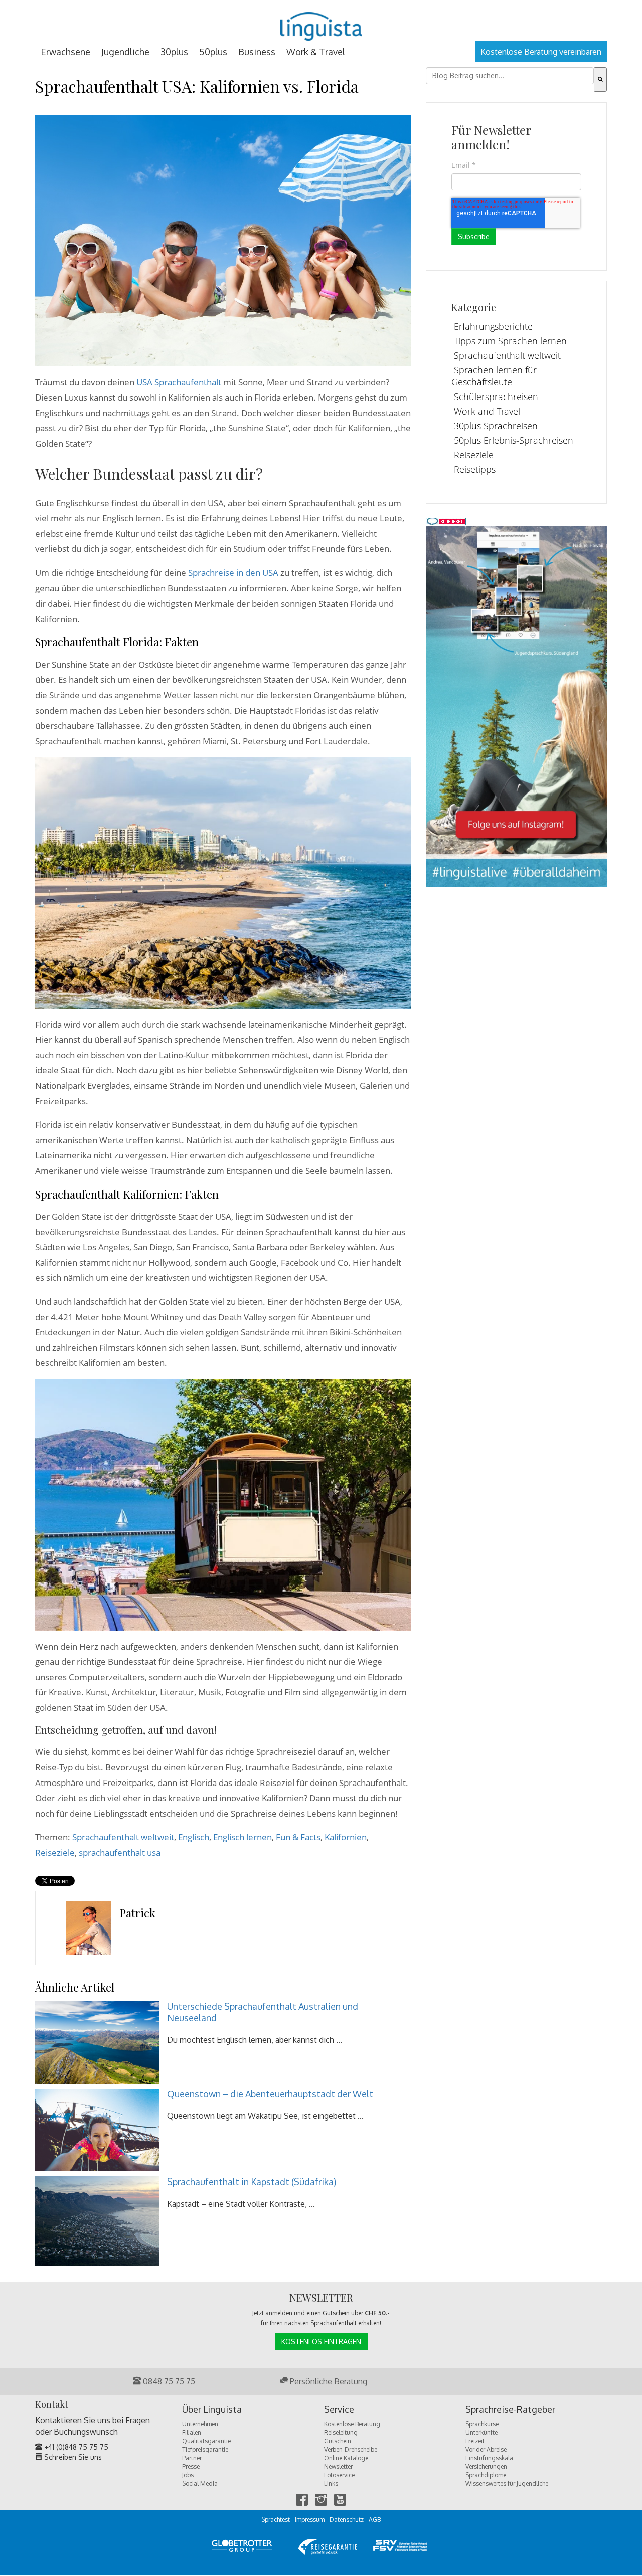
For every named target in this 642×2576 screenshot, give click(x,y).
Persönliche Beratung (328, 2381)
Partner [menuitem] (192, 2458)
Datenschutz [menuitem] (347, 2520)
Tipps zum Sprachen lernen (510, 341)
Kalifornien (346, 1837)
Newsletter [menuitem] (338, 2466)
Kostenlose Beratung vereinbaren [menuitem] (541, 52)
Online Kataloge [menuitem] (346, 2458)
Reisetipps (475, 469)
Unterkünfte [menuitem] (481, 2432)
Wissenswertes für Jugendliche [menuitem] (507, 2484)
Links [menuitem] (331, 2484)
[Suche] (600, 79)
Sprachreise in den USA (233, 573)
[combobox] (510, 76)
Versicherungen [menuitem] (486, 2466)
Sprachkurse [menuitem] (482, 2424)
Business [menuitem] (257, 52)
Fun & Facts (298, 1837)
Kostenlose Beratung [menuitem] (352, 2424)
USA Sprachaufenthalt (179, 382)
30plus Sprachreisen (496, 426)
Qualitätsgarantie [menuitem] (206, 2441)
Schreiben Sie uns (72, 2457)
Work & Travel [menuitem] (316, 52)
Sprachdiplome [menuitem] (486, 2475)
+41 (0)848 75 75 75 (75, 2447)
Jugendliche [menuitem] (125, 52)
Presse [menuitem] (191, 2466)
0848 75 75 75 (168, 2381)
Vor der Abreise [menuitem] (486, 2449)
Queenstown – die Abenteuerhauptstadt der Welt (270, 2094)
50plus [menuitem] (213, 52)
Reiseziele (55, 1852)
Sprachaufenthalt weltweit (123, 1837)
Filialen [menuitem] (192, 2432)
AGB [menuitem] (375, 2520)
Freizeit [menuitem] (475, 2441)
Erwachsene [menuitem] (65, 52)
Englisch (194, 1837)
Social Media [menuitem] (200, 2484)
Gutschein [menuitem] (338, 2441)
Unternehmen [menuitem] (200, 2424)
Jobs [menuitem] (188, 2475)
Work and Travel (487, 411)
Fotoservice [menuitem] (339, 2475)
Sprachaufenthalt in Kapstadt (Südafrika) (252, 2182)
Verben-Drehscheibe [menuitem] (351, 2449)
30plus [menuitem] (174, 52)
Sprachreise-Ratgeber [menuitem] (510, 2410)
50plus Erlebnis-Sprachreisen (514, 440)
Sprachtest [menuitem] (276, 2520)
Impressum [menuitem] (310, 2520)
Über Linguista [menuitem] (212, 2410)
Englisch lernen (243, 1837)
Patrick (137, 1913)
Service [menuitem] (339, 2410)
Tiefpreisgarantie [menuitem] (205, 2449)
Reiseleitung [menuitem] (341, 2432)
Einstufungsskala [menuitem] (489, 2458)
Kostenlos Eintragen (321, 2342)
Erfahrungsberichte (493, 326)
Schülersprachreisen (496, 397)
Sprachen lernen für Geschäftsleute (494, 376)
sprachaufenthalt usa (120, 1852)
